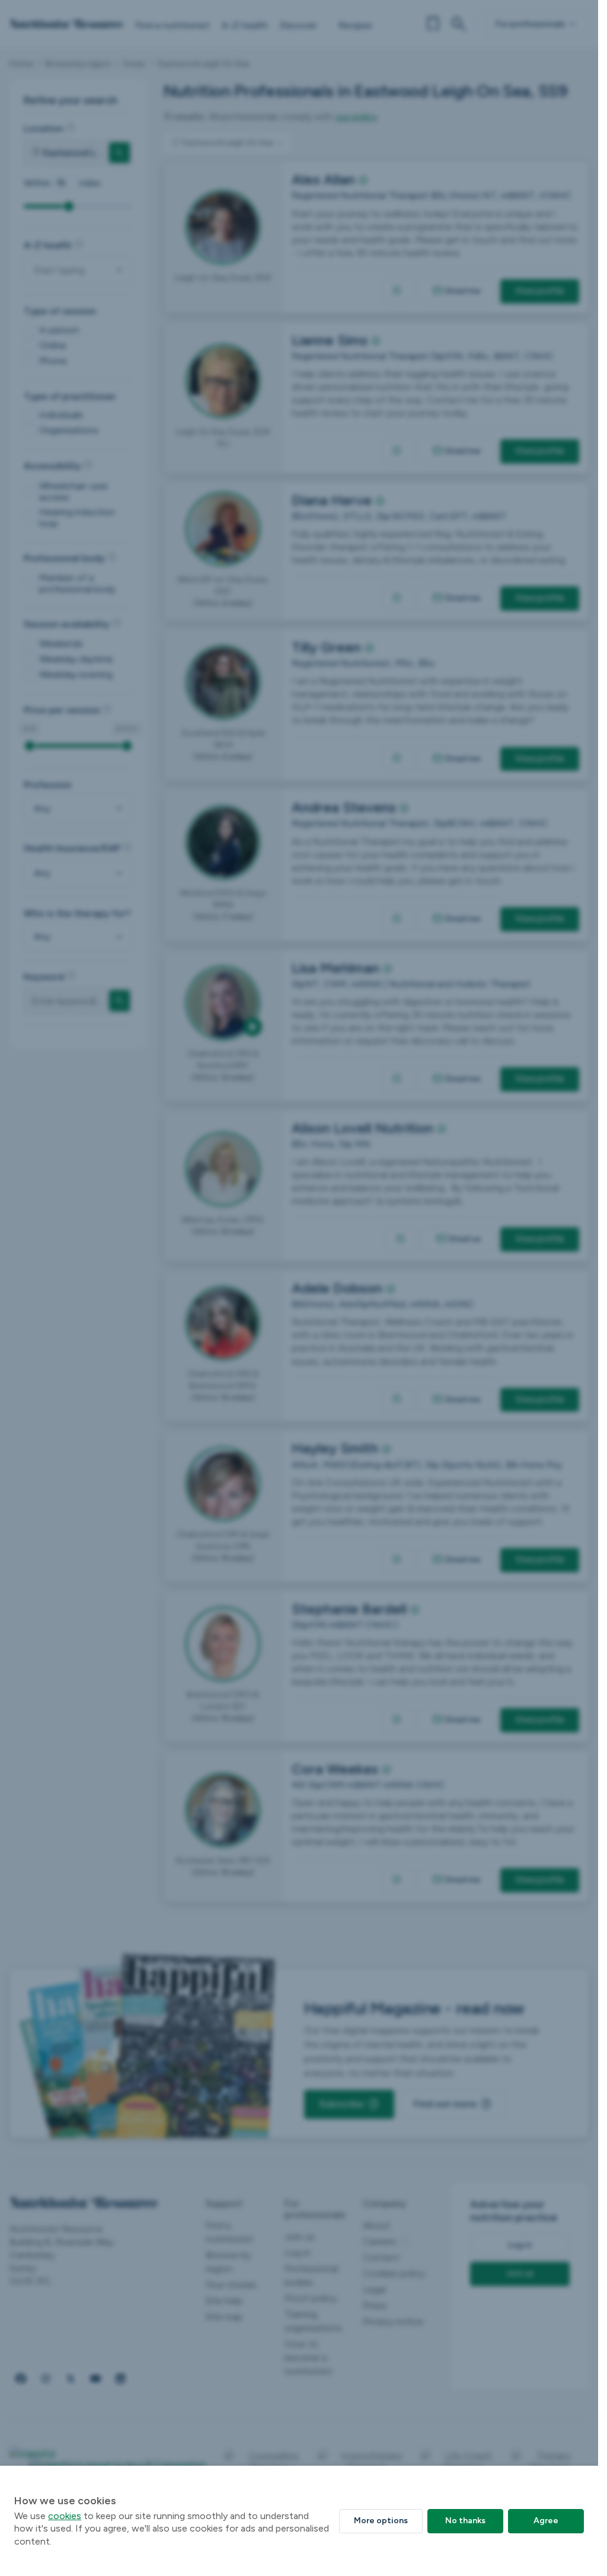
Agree (546, 2521)
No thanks (465, 2521)
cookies (65, 2516)
